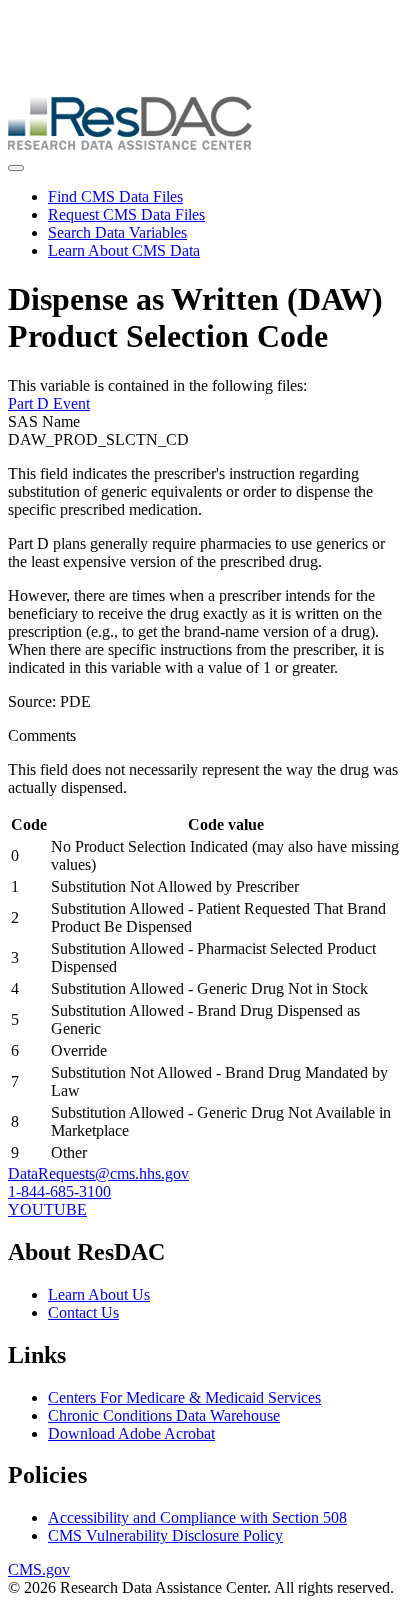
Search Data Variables (117, 232)
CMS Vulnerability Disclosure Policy (165, 1535)
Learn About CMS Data (124, 250)
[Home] (130, 144)
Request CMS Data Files (126, 214)
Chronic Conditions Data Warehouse (164, 1415)
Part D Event (49, 403)
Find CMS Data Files (115, 196)
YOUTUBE (47, 1209)
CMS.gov (39, 1569)
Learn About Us (99, 1294)
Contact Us (83, 1312)
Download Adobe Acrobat (131, 1433)
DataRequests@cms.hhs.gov (98, 1173)
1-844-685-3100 (59, 1191)
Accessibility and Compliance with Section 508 (197, 1517)
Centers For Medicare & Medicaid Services (184, 1397)
